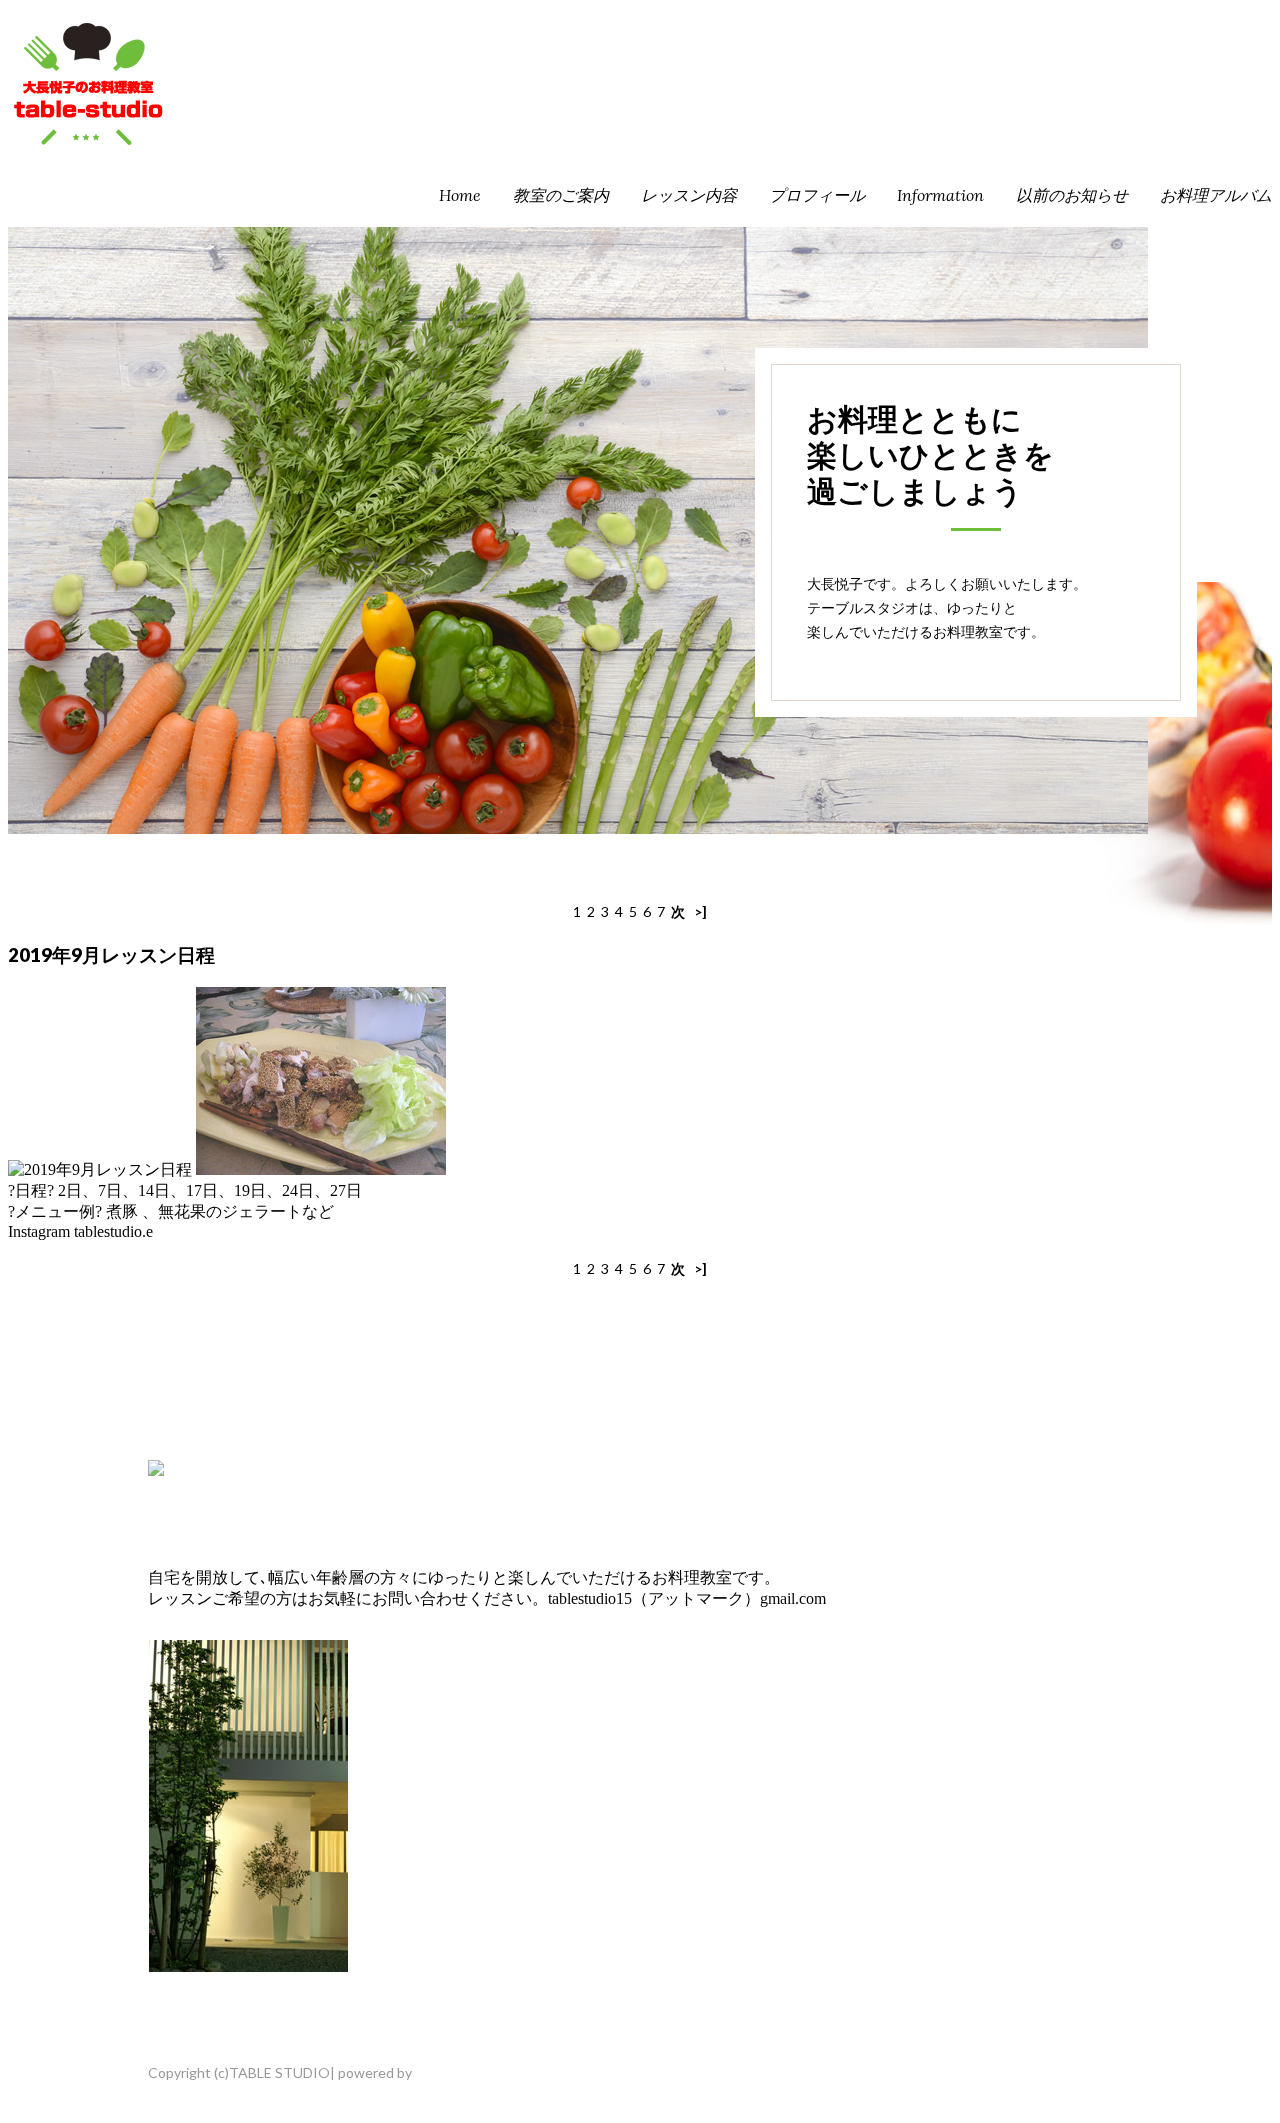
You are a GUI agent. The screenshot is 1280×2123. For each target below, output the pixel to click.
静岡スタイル (457, 2072)
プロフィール (817, 195)
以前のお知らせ (1072, 195)
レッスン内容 (689, 195)
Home (460, 195)
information (940, 195)
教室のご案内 (561, 195)
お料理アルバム (1216, 195)
